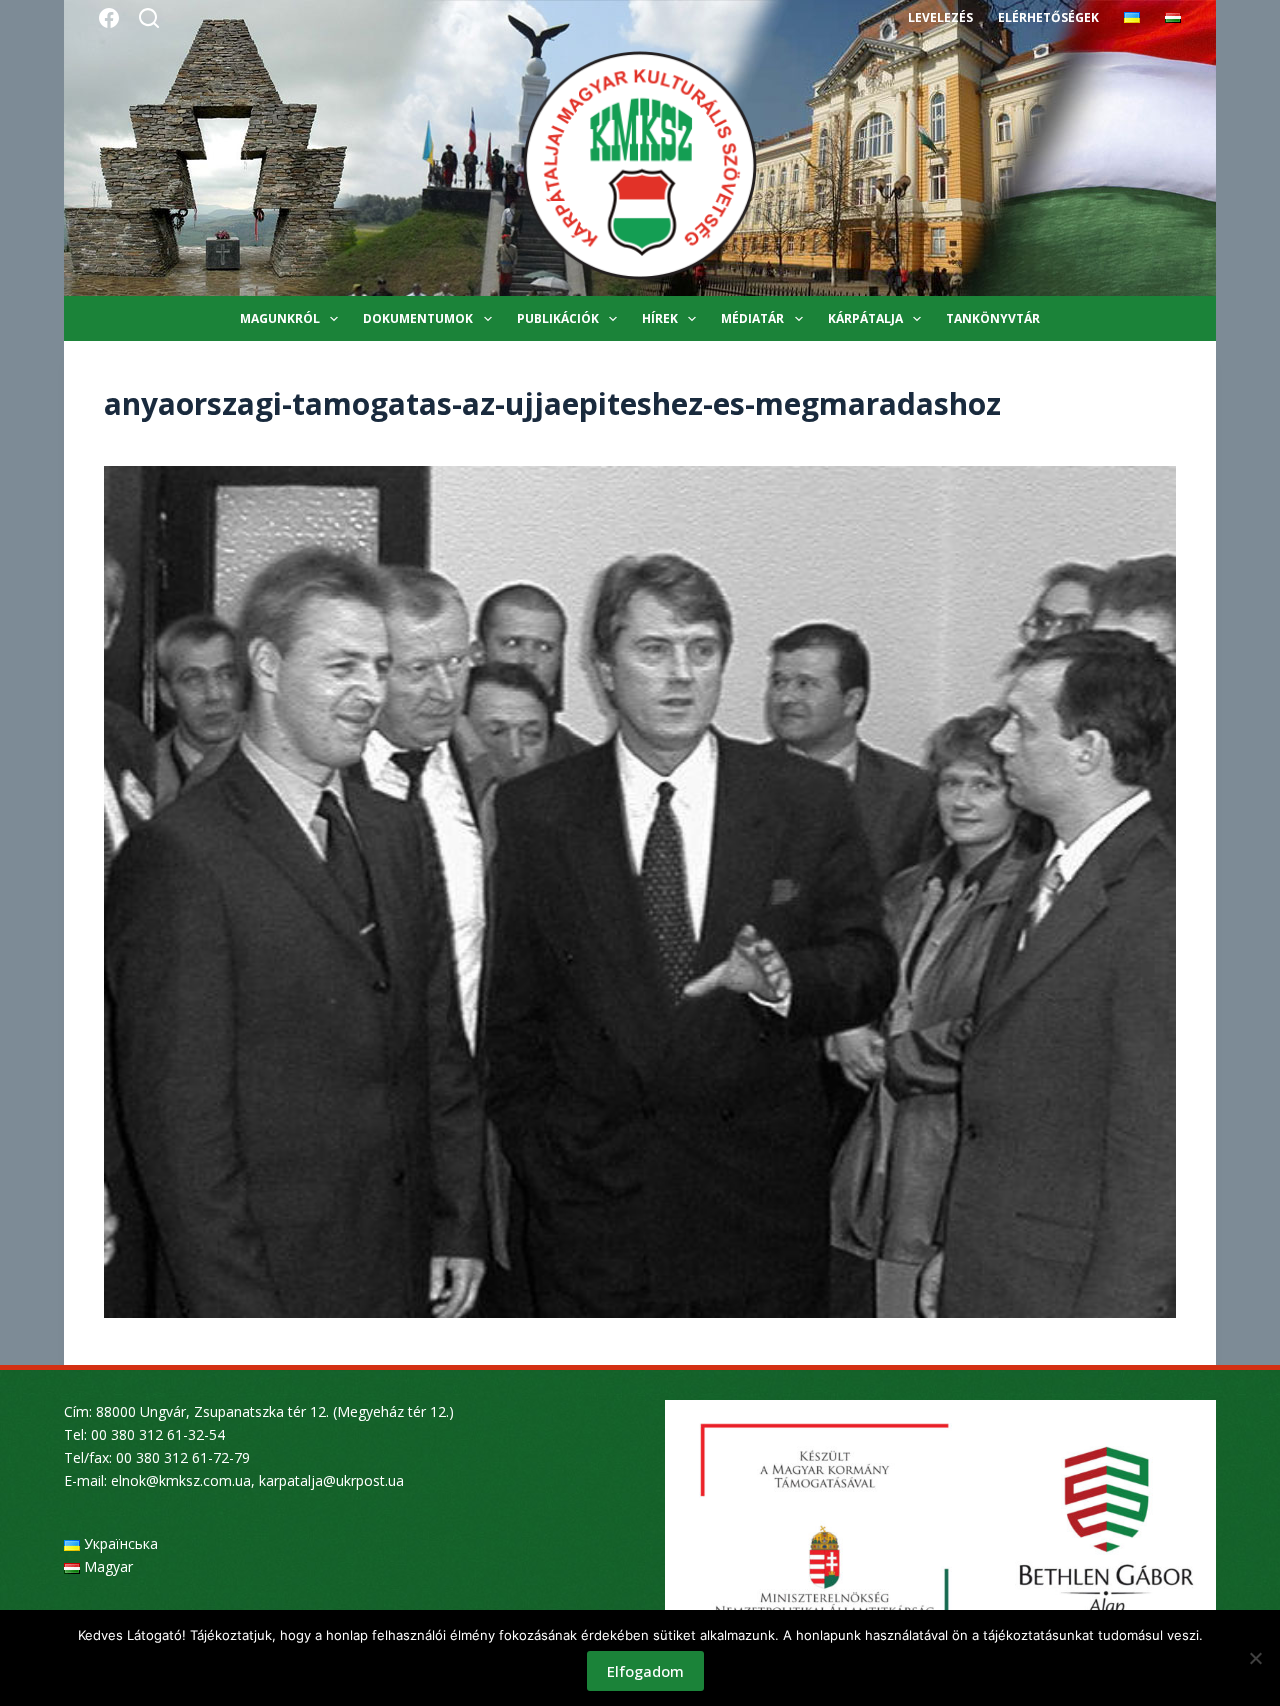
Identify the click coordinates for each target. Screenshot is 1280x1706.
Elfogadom (645, 1671)
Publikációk (558, 318)
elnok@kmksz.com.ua (181, 1480)
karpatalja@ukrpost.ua (331, 1480)
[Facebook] (109, 18)
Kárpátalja (865, 318)
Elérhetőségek (1048, 17)
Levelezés (940, 17)
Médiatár (752, 318)
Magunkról (280, 318)
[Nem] (1255, 1658)
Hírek (660, 318)
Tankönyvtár (993, 318)
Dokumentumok (418, 318)
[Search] (149, 18)
